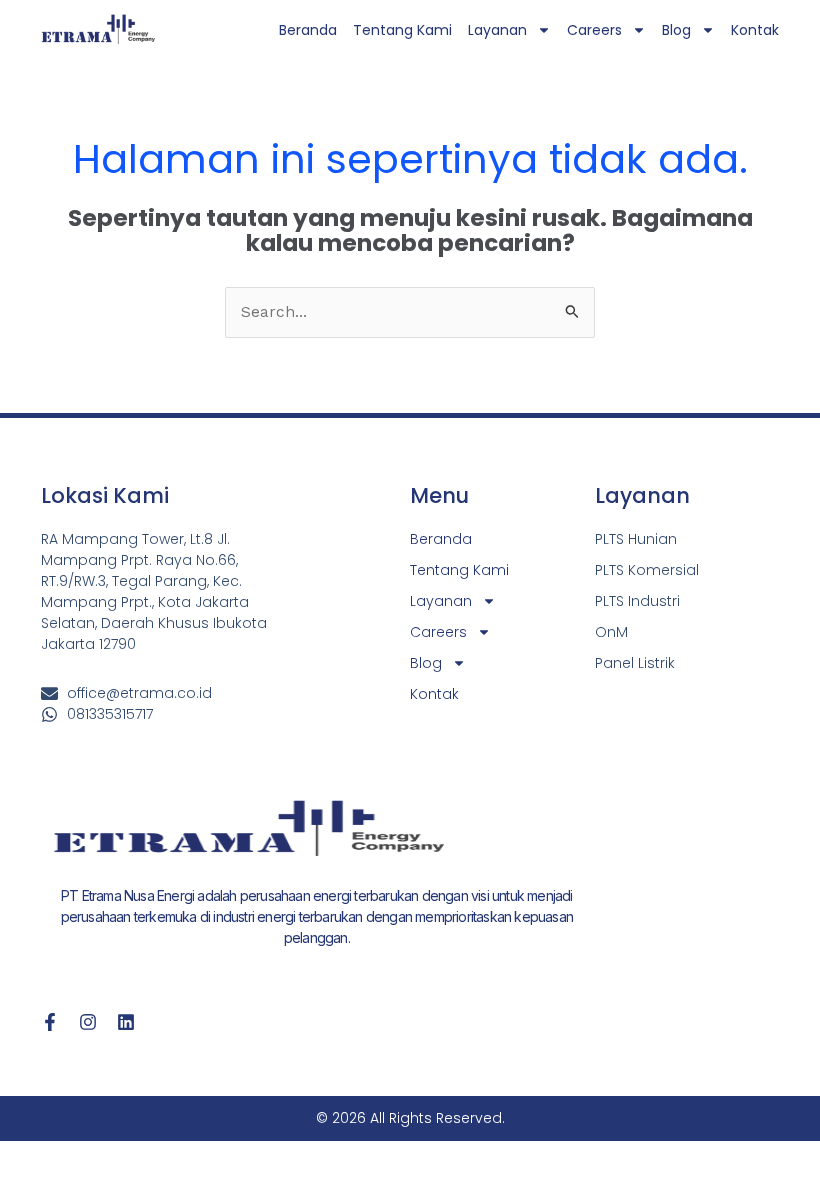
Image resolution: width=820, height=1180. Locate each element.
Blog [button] (676, 30)
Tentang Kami (402, 30)
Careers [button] (594, 30)
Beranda (308, 30)
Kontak (755, 30)
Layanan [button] (497, 30)
